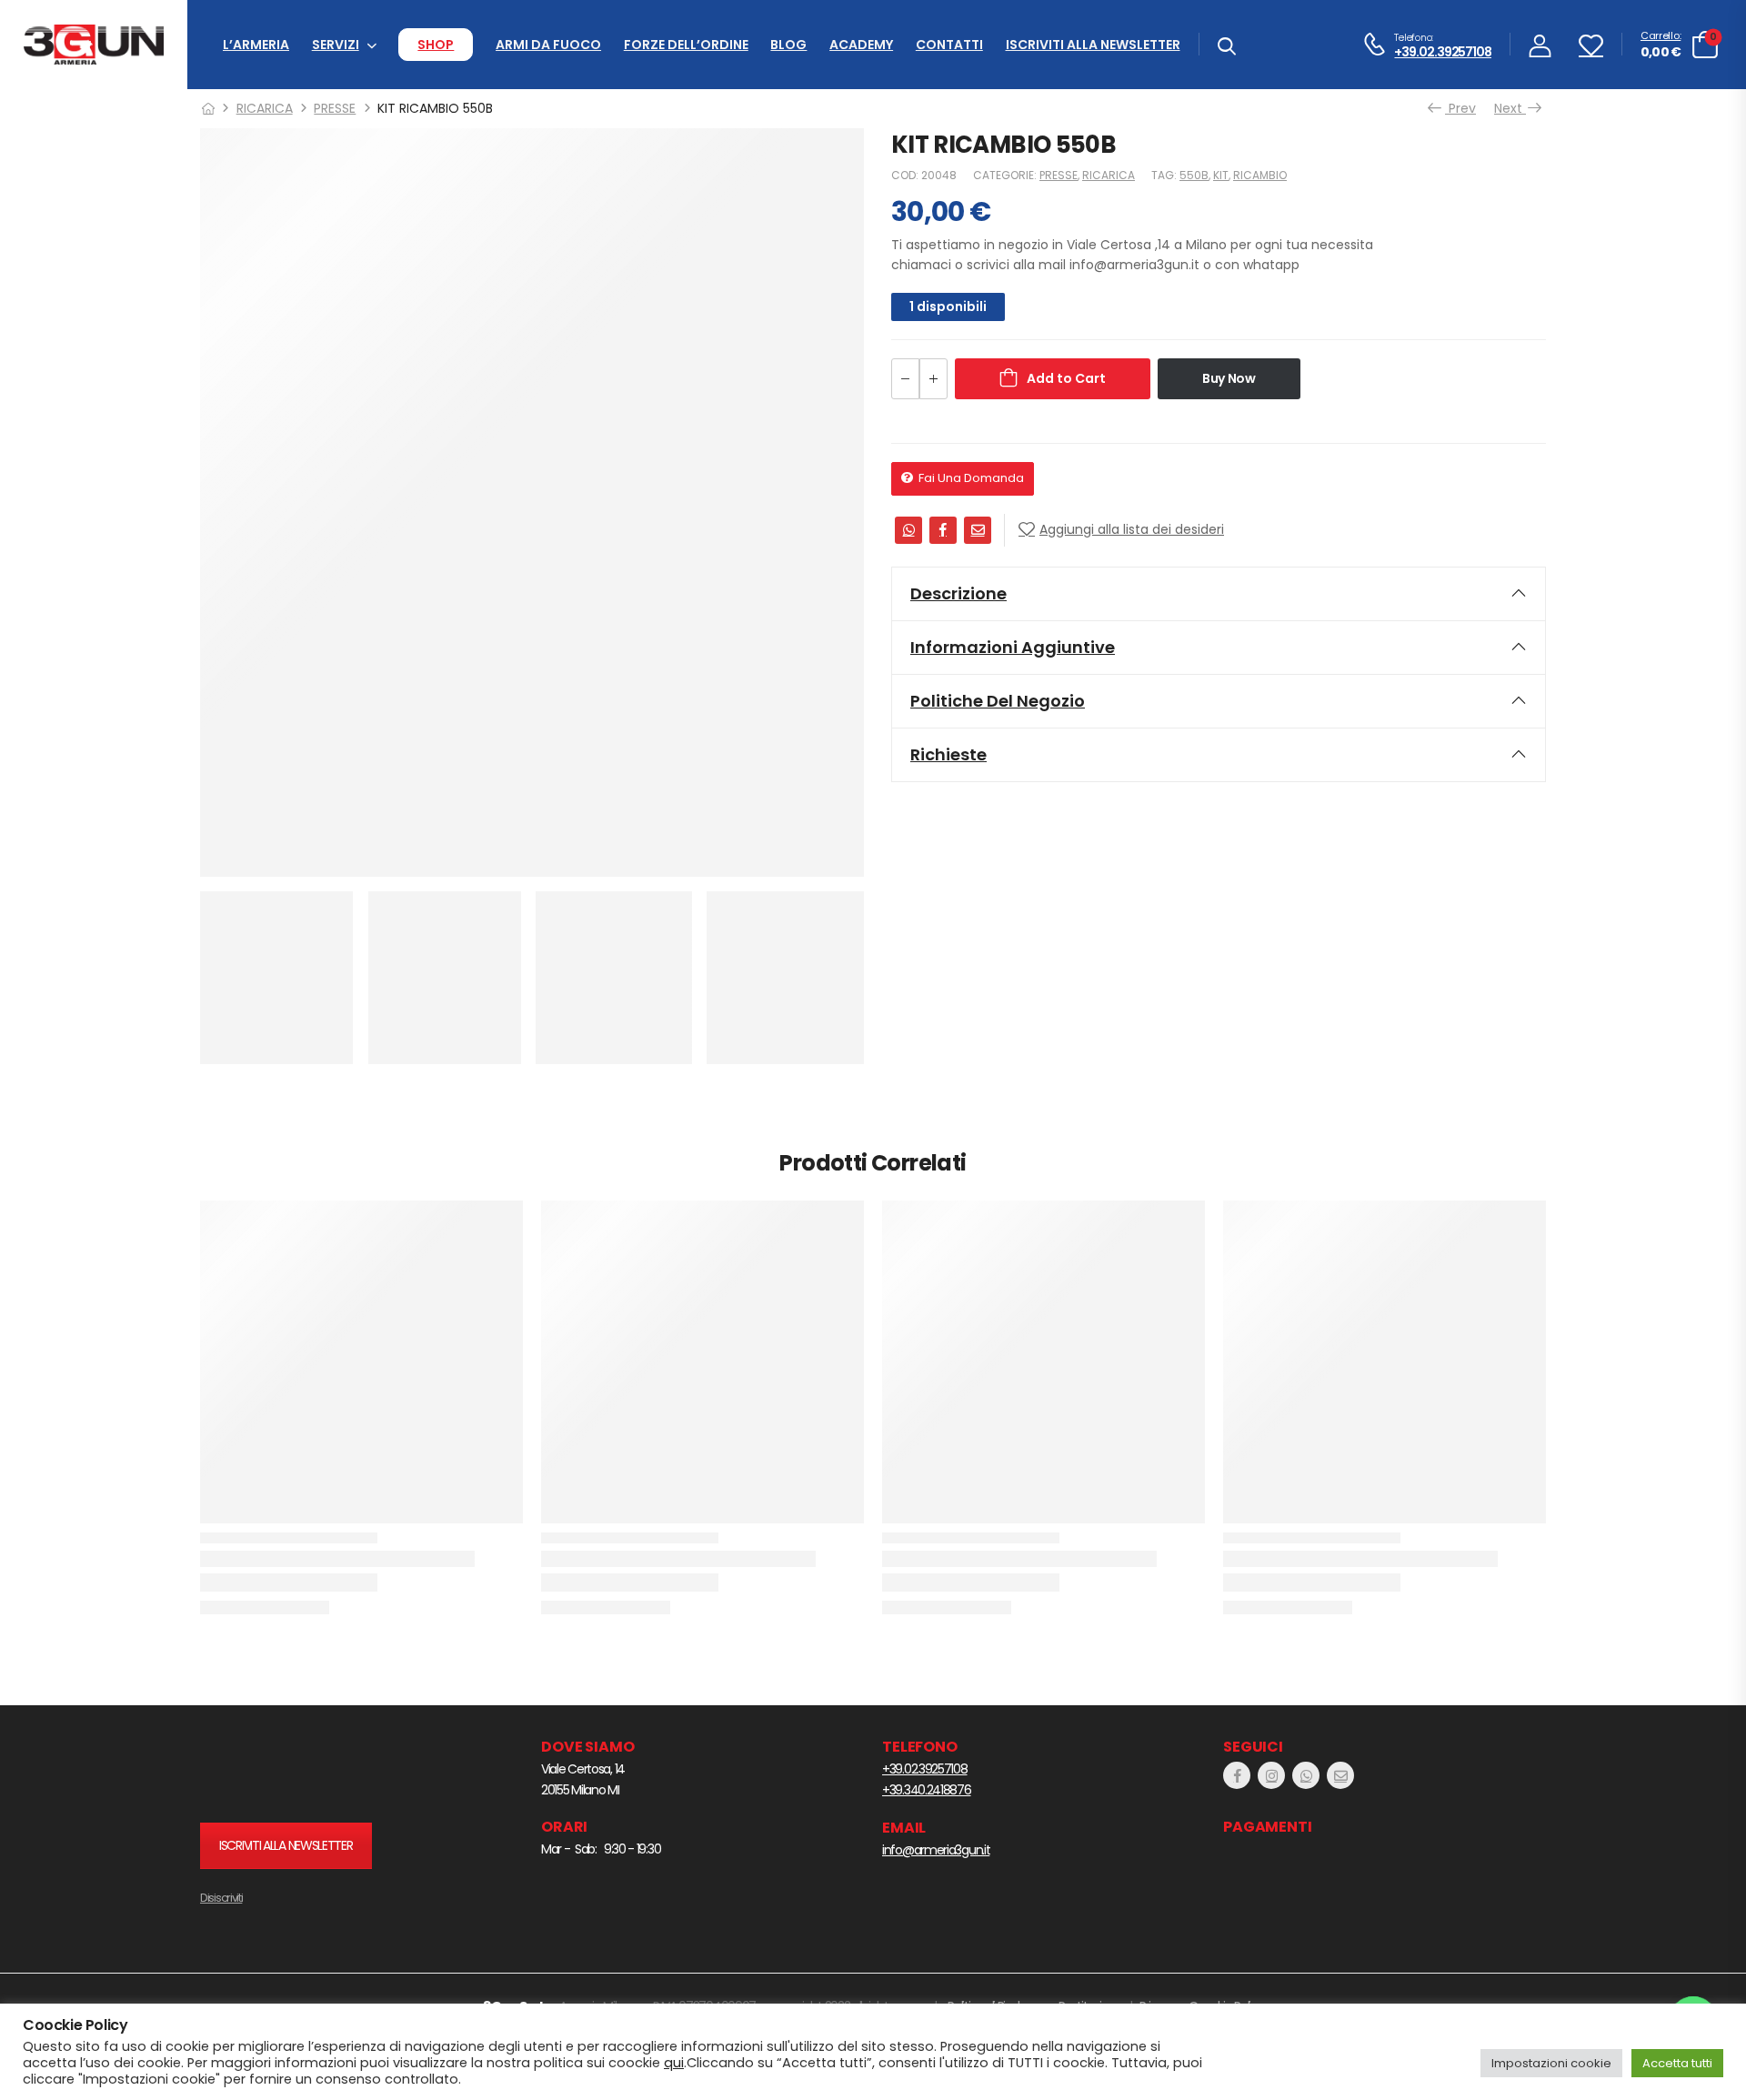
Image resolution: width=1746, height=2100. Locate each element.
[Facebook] (943, 530)
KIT (1221, 175)
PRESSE (335, 108)
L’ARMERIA (256, 45)
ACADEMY (861, 45)
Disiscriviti (221, 1898)
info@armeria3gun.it (936, 1850)
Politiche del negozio (998, 701)
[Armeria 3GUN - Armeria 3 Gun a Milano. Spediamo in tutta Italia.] (94, 45)
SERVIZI (336, 45)
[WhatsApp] (908, 530)
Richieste (948, 754)
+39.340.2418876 (927, 1790)
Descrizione (958, 593)
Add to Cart (1066, 378)
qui (674, 2063)
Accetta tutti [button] (1677, 2063)
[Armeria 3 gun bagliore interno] (314, 1771)
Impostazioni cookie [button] (1551, 2063)
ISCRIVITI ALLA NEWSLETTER (1093, 45)
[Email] (978, 530)
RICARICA (265, 108)
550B (1194, 175)
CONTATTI (949, 45)
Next (1514, 108)
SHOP (436, 45)
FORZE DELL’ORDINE (686, 45)
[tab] (1219, 594)
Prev (1456, 108)
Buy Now (1229, 378)
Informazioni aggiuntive (1013, 647)
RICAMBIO (1260, 175)
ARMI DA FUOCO (548, 45)
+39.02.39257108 (1443, 52)
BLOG (788, 45)
